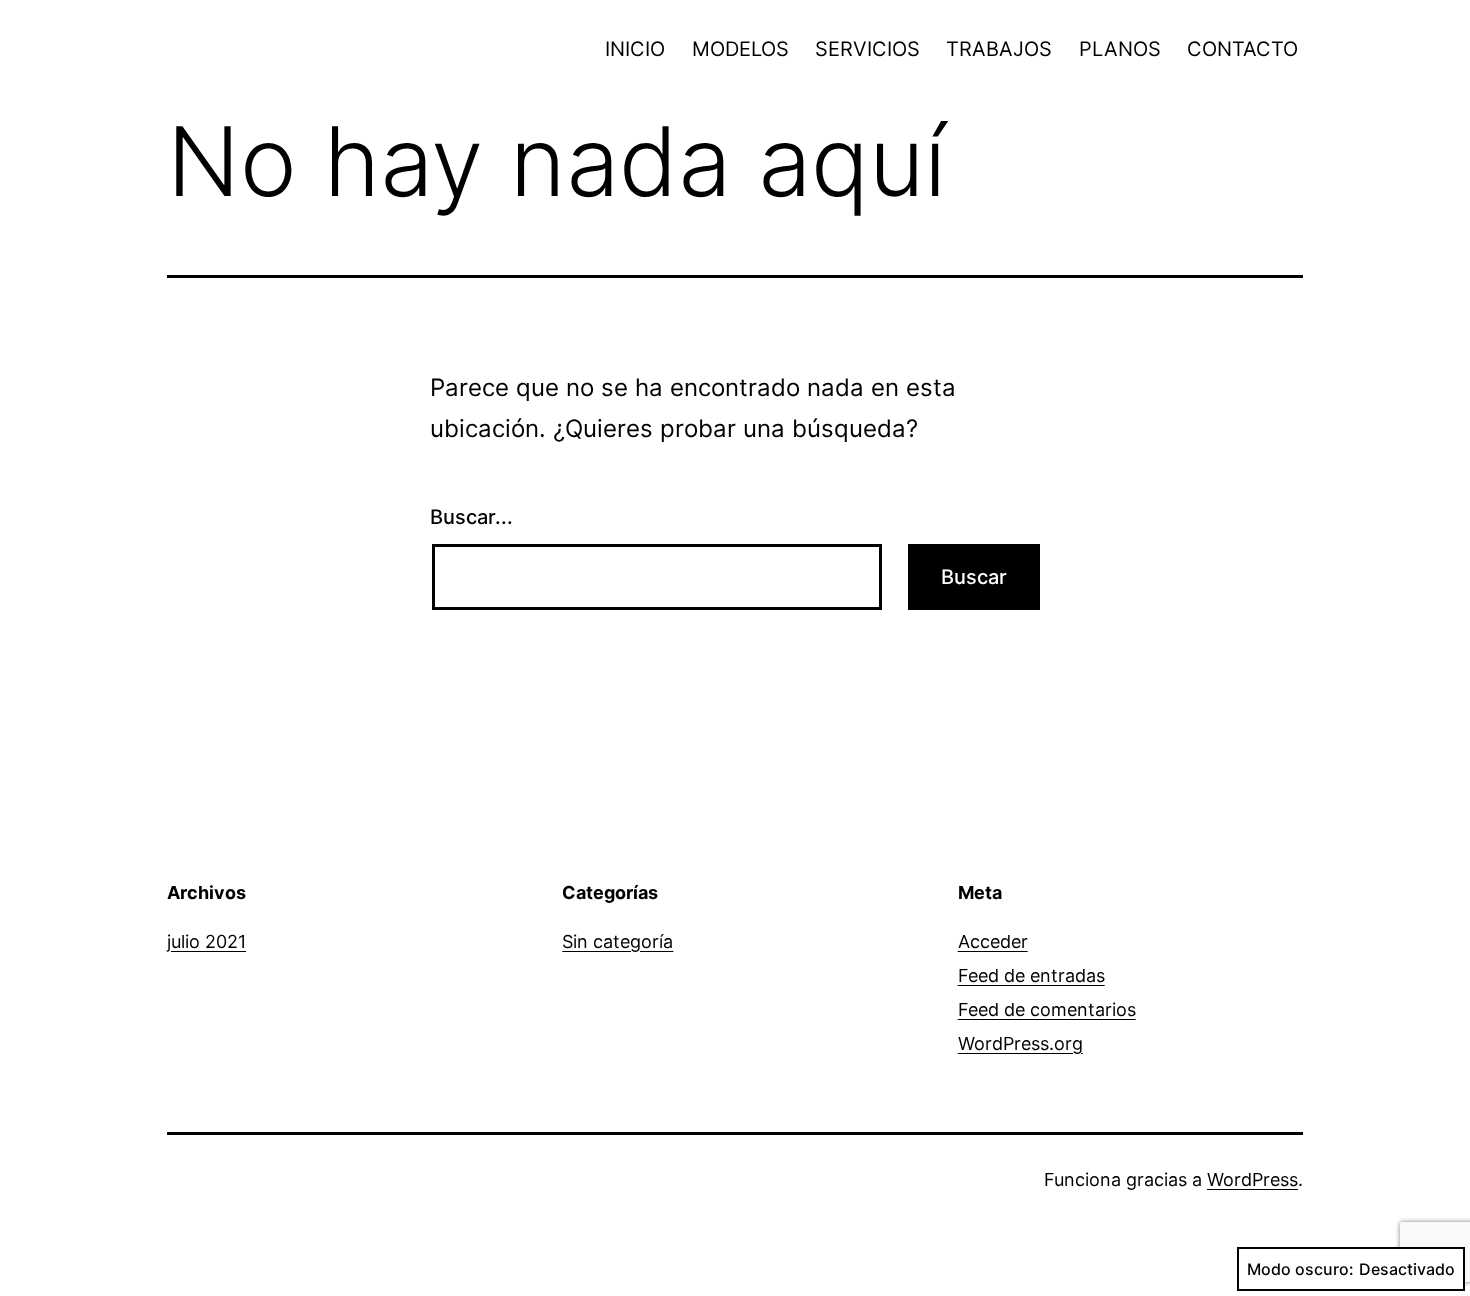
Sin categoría (617, 941)
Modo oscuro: (1300, 1269)
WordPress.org (1020, 1043)
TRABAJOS (999, 49)
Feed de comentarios (1047, 1009)
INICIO (635, 49)
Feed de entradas (1031, 975)
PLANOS (1120, 49)
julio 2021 (206, 941)
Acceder (993, 941)
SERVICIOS (867, 49)
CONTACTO (1242, 49)
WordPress (1252, 1179)
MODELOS (740, 49)
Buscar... (471, 517)
